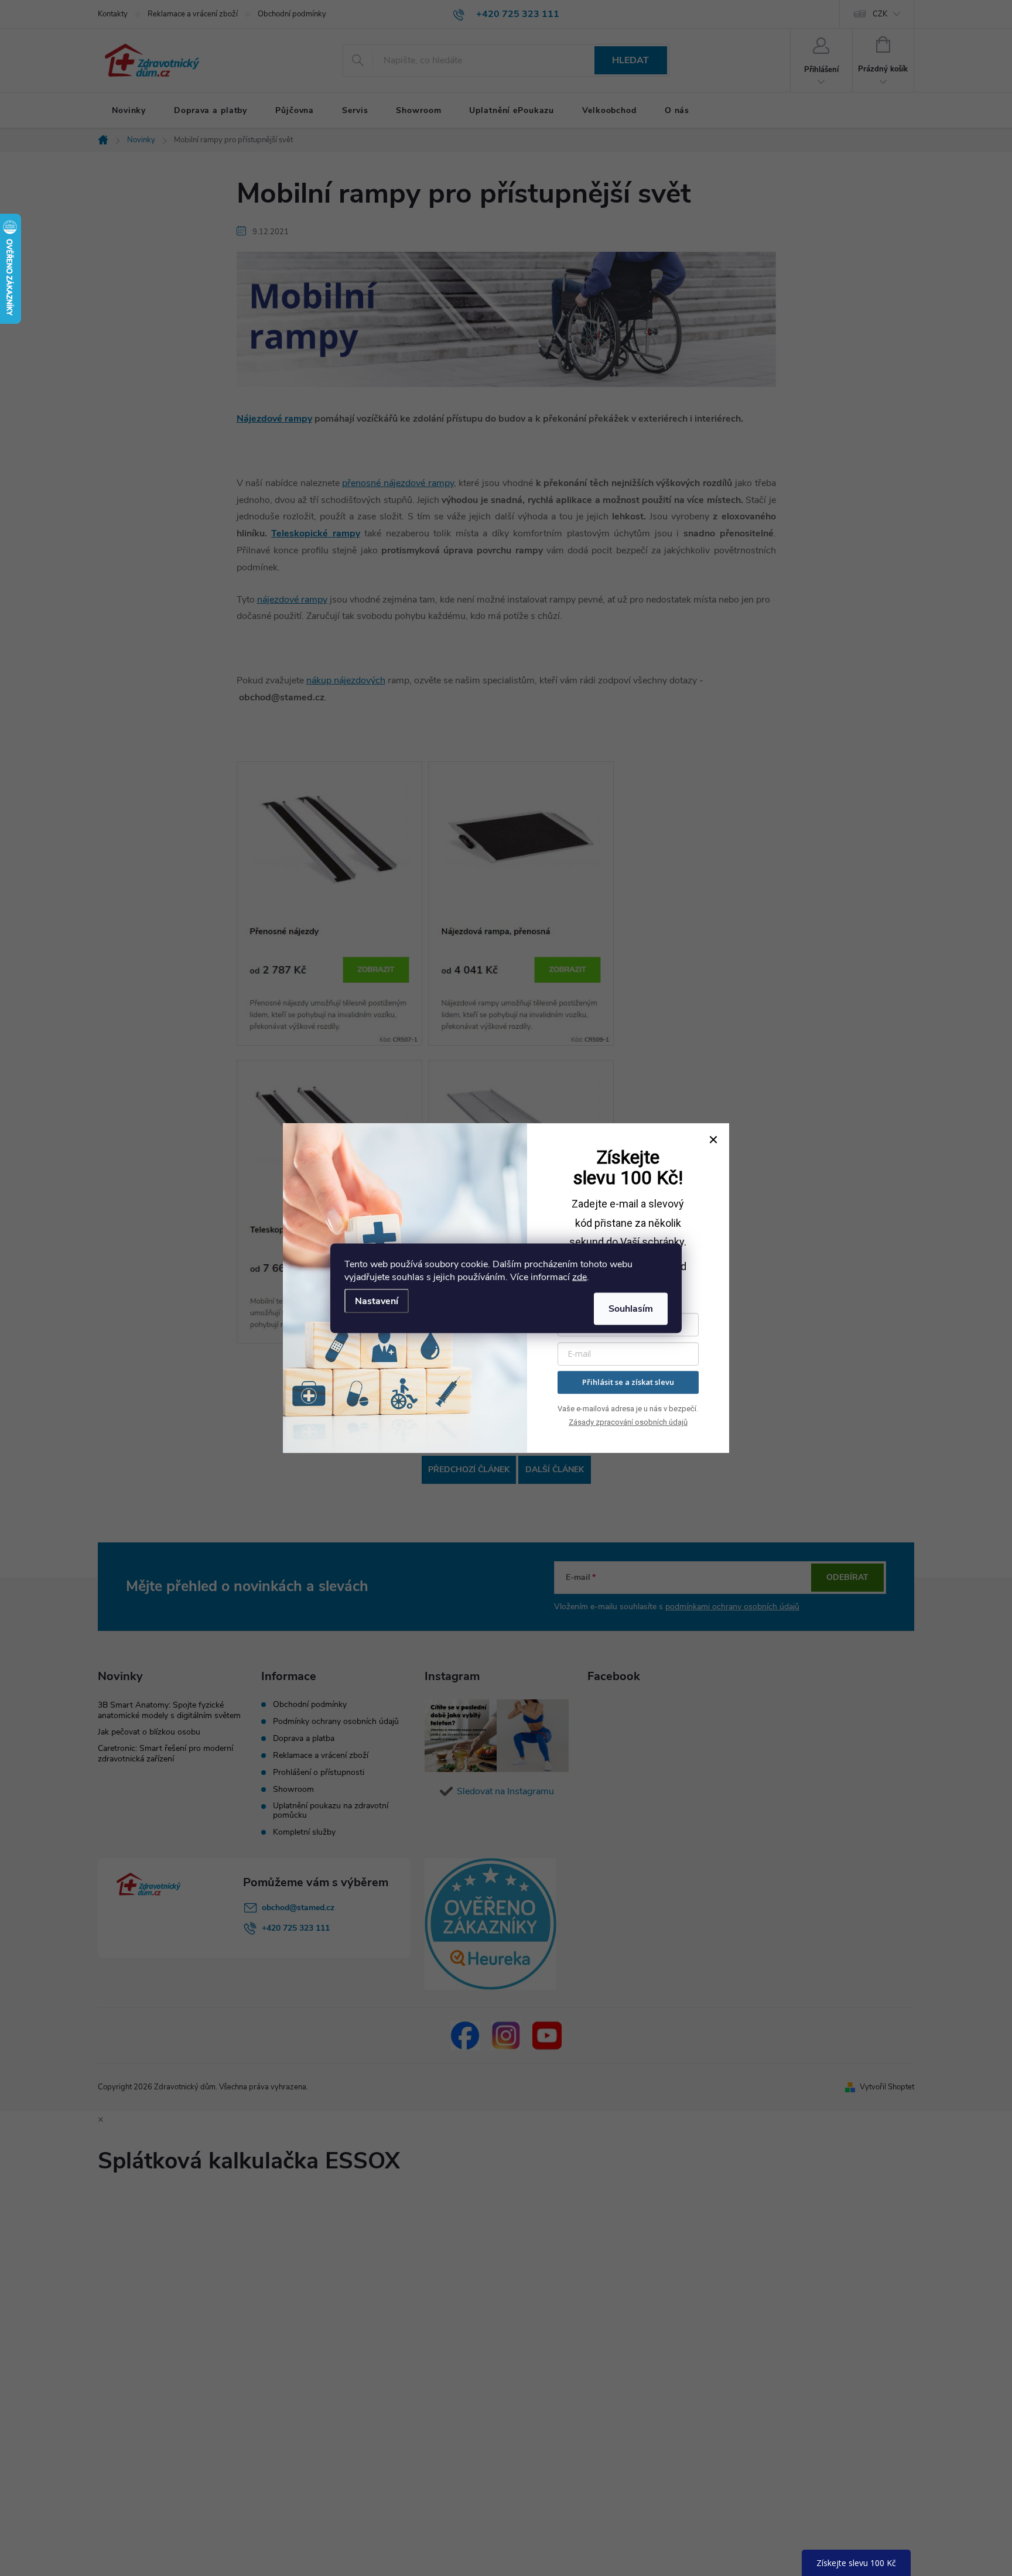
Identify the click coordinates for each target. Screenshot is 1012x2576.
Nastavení (377, 1301)
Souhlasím (631, 1308)
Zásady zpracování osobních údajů (628, 1422)
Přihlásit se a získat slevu (628, 1382)
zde (579, 1277)
